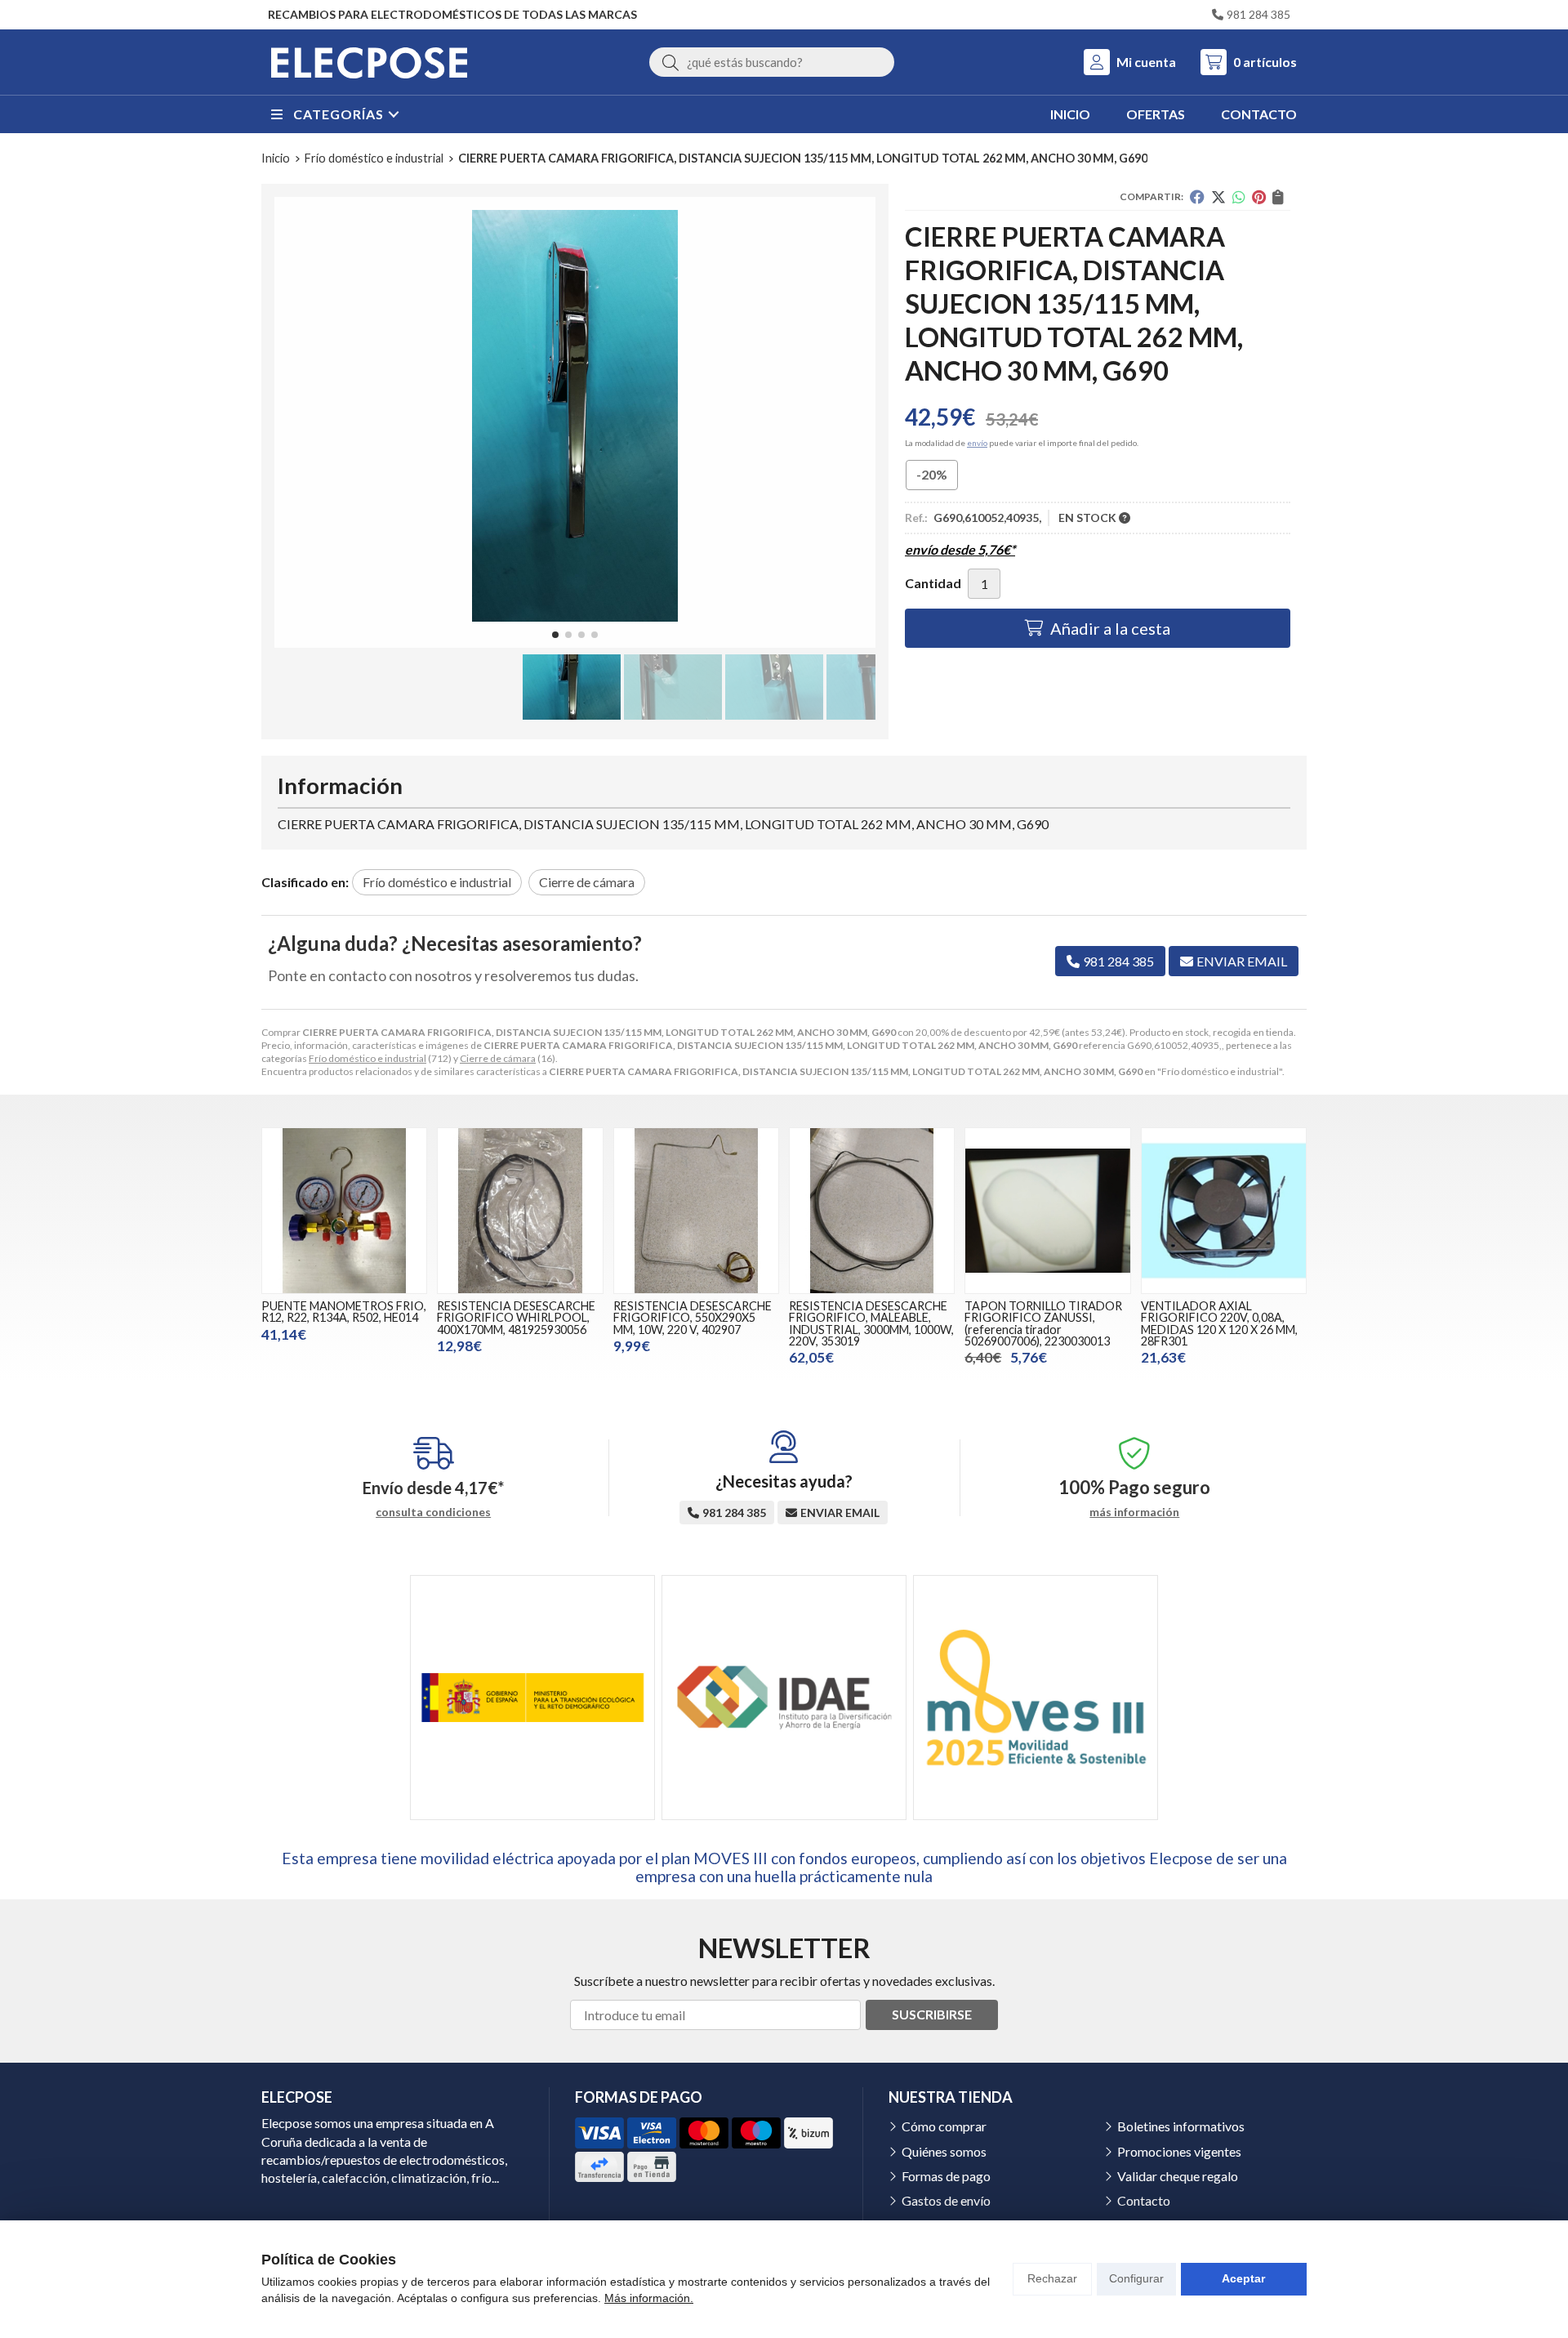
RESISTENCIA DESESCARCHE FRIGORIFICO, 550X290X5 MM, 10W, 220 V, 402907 (693, 1318)
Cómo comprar (944, 2126)
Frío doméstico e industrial (367, 1058)
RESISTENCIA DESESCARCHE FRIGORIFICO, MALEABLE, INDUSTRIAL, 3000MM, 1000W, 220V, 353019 (871, 1323)
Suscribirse (932, 2014)
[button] (555, 635)
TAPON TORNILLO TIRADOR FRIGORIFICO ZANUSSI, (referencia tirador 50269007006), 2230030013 (1043, 1323)
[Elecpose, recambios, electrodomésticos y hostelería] (369, 62)
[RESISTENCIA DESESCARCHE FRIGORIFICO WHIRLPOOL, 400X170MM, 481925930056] (520, 1210)
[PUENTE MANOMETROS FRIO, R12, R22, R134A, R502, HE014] (344, 1210)
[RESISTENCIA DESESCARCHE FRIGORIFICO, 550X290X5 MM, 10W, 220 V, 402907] (696, 1210)
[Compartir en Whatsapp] (1239, 197)
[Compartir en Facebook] (1197, 197)
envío (977, 443)
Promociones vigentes (1179, 2151)
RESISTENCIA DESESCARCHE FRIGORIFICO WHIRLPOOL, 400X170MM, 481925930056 (516, 1318)
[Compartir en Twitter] (1218, 197)
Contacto (1144, 2200)
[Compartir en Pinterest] (1259, 197)
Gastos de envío (946, 2200)
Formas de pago (946, 2176)
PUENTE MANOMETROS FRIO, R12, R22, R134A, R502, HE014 (344, 1312)
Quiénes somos (944, 2151)
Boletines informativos (1181, 2126)
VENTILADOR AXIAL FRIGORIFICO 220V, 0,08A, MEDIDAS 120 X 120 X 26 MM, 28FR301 (1219, 1323)
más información (1134, 1512)
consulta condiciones (433, 1512)
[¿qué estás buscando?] (772, 62)
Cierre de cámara (498, 1058)
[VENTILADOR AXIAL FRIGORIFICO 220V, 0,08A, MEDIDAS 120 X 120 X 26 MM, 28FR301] (1224, 1210)
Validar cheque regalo (1178, 2176)
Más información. (649, 2298)
